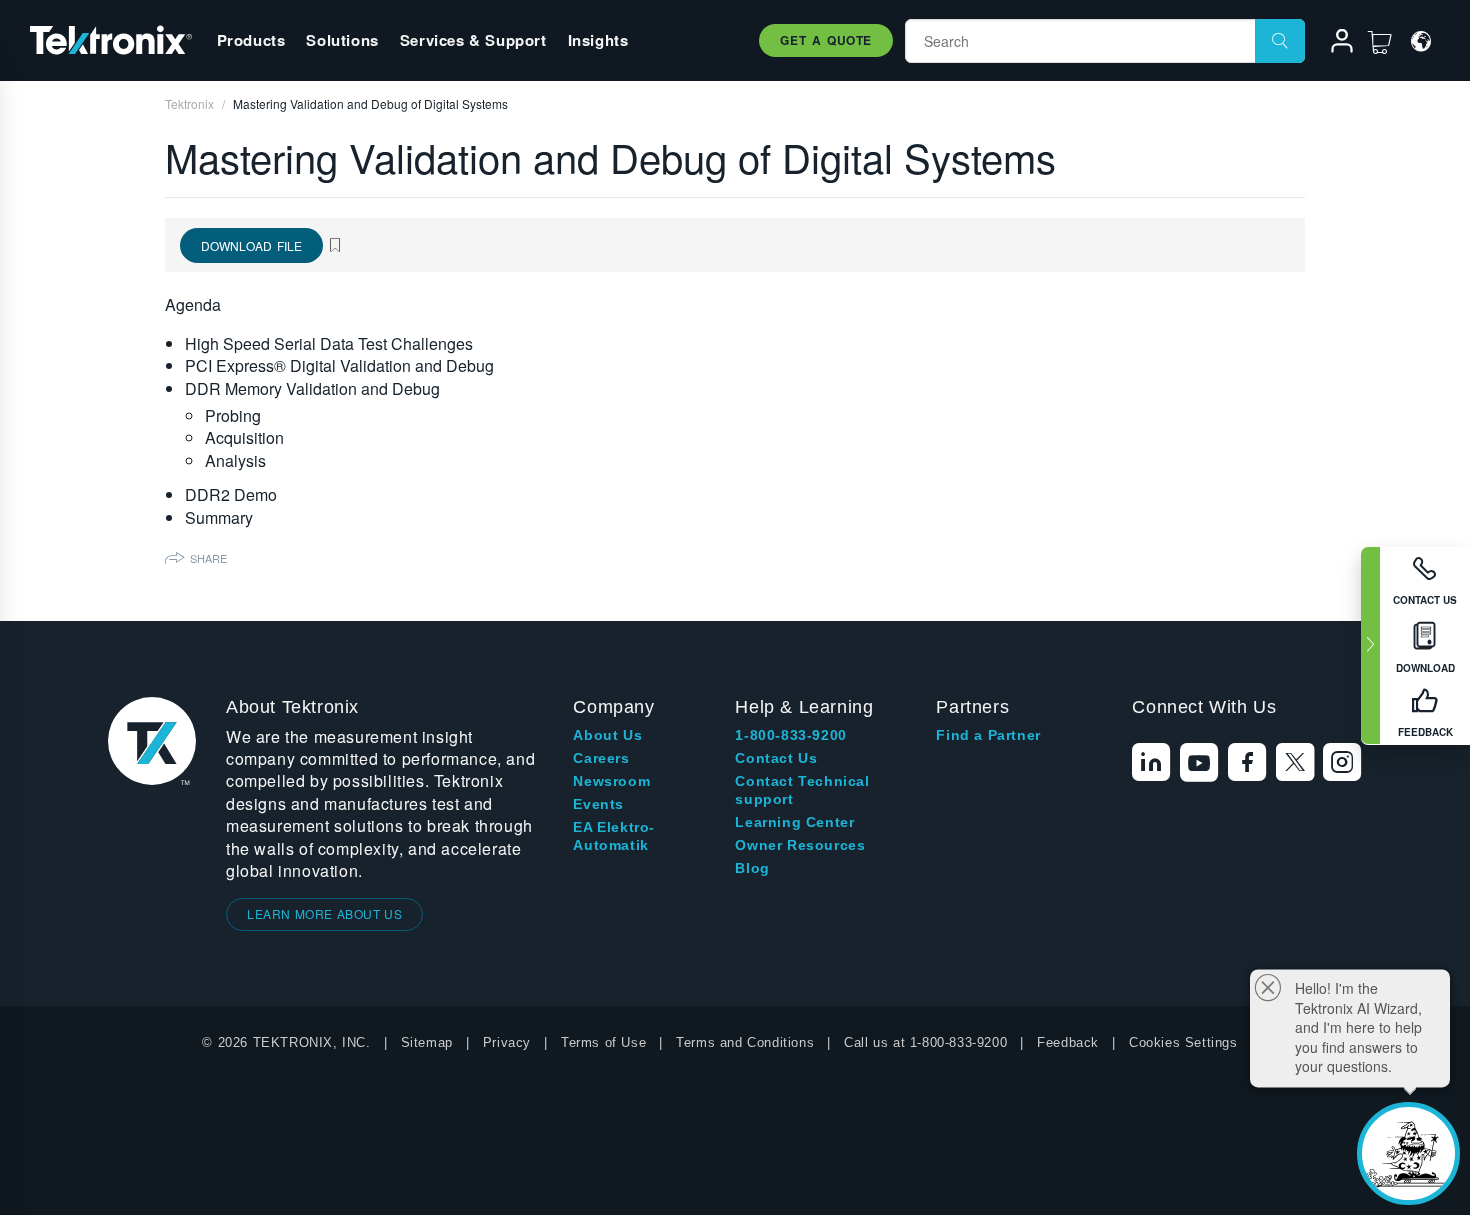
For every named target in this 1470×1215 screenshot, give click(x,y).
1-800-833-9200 (790, 735)
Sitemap (427, 1042)
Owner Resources (800, 845)
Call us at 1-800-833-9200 (925, 1042)
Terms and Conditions (745, 1042)
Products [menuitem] (251, 40)
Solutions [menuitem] (342, 40)
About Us (607, 735)
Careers (601, 758)
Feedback (1068, 1042)
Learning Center (794, 822)
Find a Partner (988, 735)
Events (598, 804)
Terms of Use (603, 1042)
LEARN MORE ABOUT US (324, 913)
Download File (251, 245)
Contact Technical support (802, 790)
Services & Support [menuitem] (473, 40)
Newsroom (611, 781)
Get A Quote (826, 40)
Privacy (507, 1042)
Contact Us (776, 758)
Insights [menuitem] (598, 40)
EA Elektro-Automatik (614, 836)
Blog (752, 868)
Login (1333, 44)
